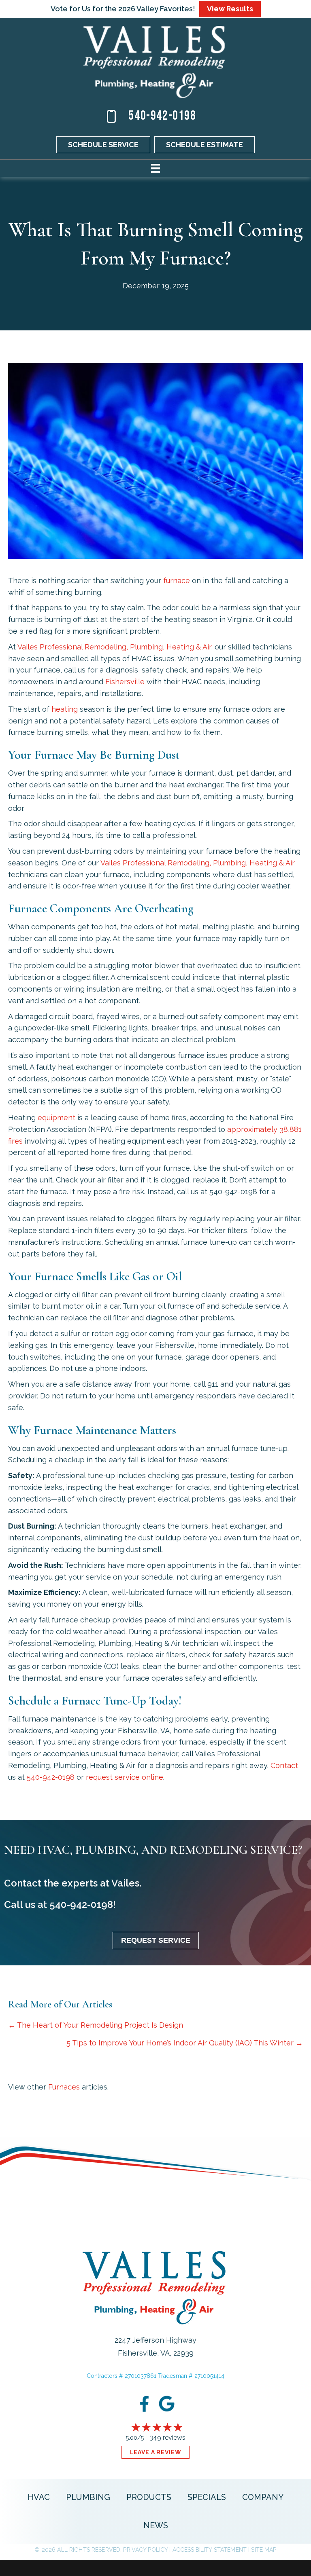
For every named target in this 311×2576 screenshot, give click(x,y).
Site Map (264, 2550)
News (156, 2525)
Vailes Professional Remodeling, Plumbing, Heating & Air (114, 647)
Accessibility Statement (210, 2550)
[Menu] (155, 168)
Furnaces (64, 2087)
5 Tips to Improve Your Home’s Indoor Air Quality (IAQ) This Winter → (185, 2043)
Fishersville (125, 682)
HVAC (39, 2497)
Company (263, 2497)
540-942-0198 (162, 116)
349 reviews (167, 2437)
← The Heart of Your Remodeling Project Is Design (96, 2025)
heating (65, 709)
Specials (207, 2497)
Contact (284, 1765)
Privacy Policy (145, 2550)
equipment (56, 1118)
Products (149, 2497)
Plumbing (88, 2497)
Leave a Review (156, 2452)
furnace (177, 581)
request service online (125, 1777)
